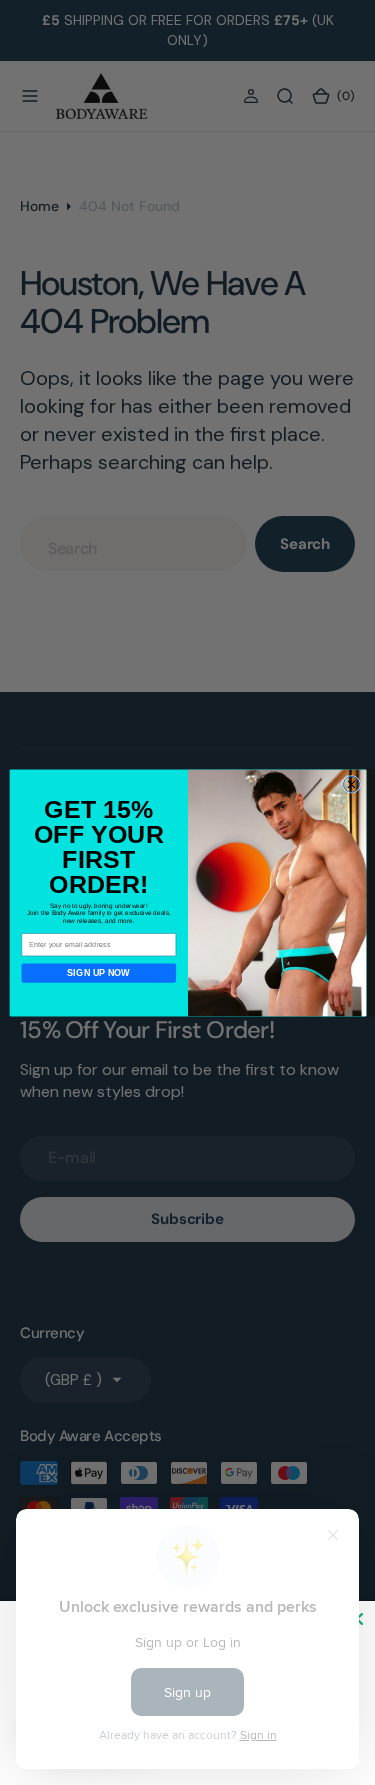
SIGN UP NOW (98, 973)
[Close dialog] (351, 784)
